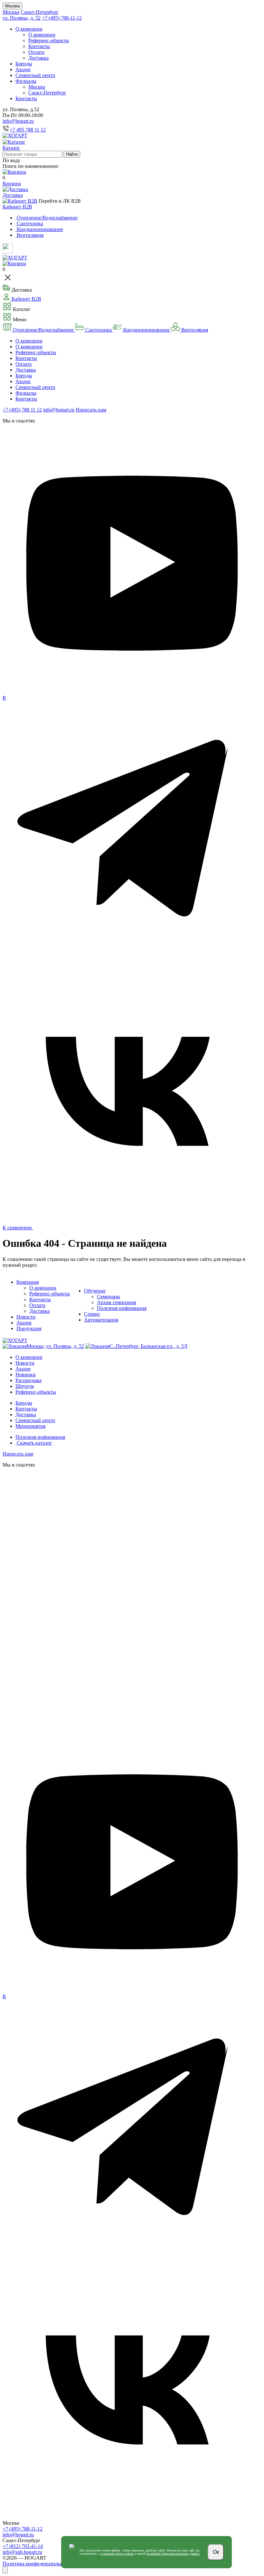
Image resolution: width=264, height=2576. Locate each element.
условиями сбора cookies (117, 2554)
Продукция (29, 1328)
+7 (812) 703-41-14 (23, 2546)
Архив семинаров (117, 1302)
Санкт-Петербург (40, 12)
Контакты (39, 46)
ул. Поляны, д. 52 (22, 18)
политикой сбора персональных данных (173, 2554)
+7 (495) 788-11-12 (62, 18)
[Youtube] (132, 692)
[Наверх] (5, 2570)
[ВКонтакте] (132, 1219)
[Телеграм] (132, 958)
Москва (12, 6)
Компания (28, 1282)
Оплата (36, 52)
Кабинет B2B (17, 207)
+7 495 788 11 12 (28, 130)
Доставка (38, 58)
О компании (29, 29)
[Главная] (15, 136)
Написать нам (91, 410)
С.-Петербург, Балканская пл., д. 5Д (148, 1346)
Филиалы (26, 81)
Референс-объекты (49, 40)
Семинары (108, 1297)
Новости (26, 1317)
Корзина (12, 184)
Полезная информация (122, 1308)
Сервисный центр (35, 75)
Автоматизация (101, 1320)
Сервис (92, 1314)
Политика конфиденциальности (38, 2564)
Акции (23, 69)
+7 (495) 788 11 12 (22, 410)
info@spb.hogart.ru (22, 2552)
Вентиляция (194, 330)
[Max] (132, 1730)
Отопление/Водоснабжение (43, 330)
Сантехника (99, 330)
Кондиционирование (146, 330)
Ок (216, 2552)
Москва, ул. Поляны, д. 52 (55, 1346)
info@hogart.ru (18, 121)
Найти (72, 154)
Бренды (24, 64)
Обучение (95, 1291)
